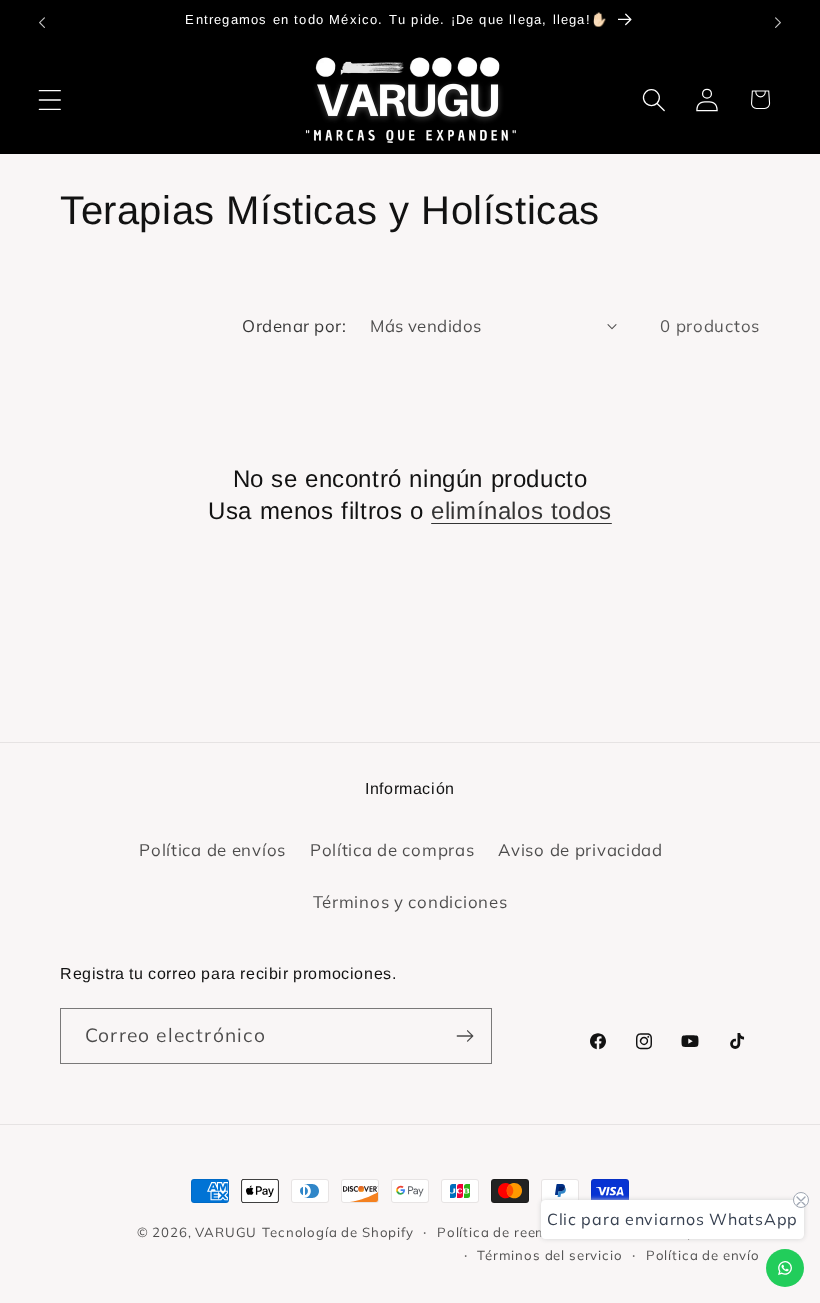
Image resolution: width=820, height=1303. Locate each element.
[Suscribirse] (464, 1036)
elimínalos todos (521, 510)
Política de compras (392, 849)
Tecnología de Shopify (338, 1232)
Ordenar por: (294, 325)
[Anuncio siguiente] (778, 23)
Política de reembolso (512, 1232)
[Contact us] (785, 1268)
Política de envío (703, 1255)
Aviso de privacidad (580, 849)
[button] (50, 99)
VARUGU (226, 1232)
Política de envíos (212, 849)
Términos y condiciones (410, 901)
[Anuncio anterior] (42, 23)
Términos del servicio (550, 1255)
